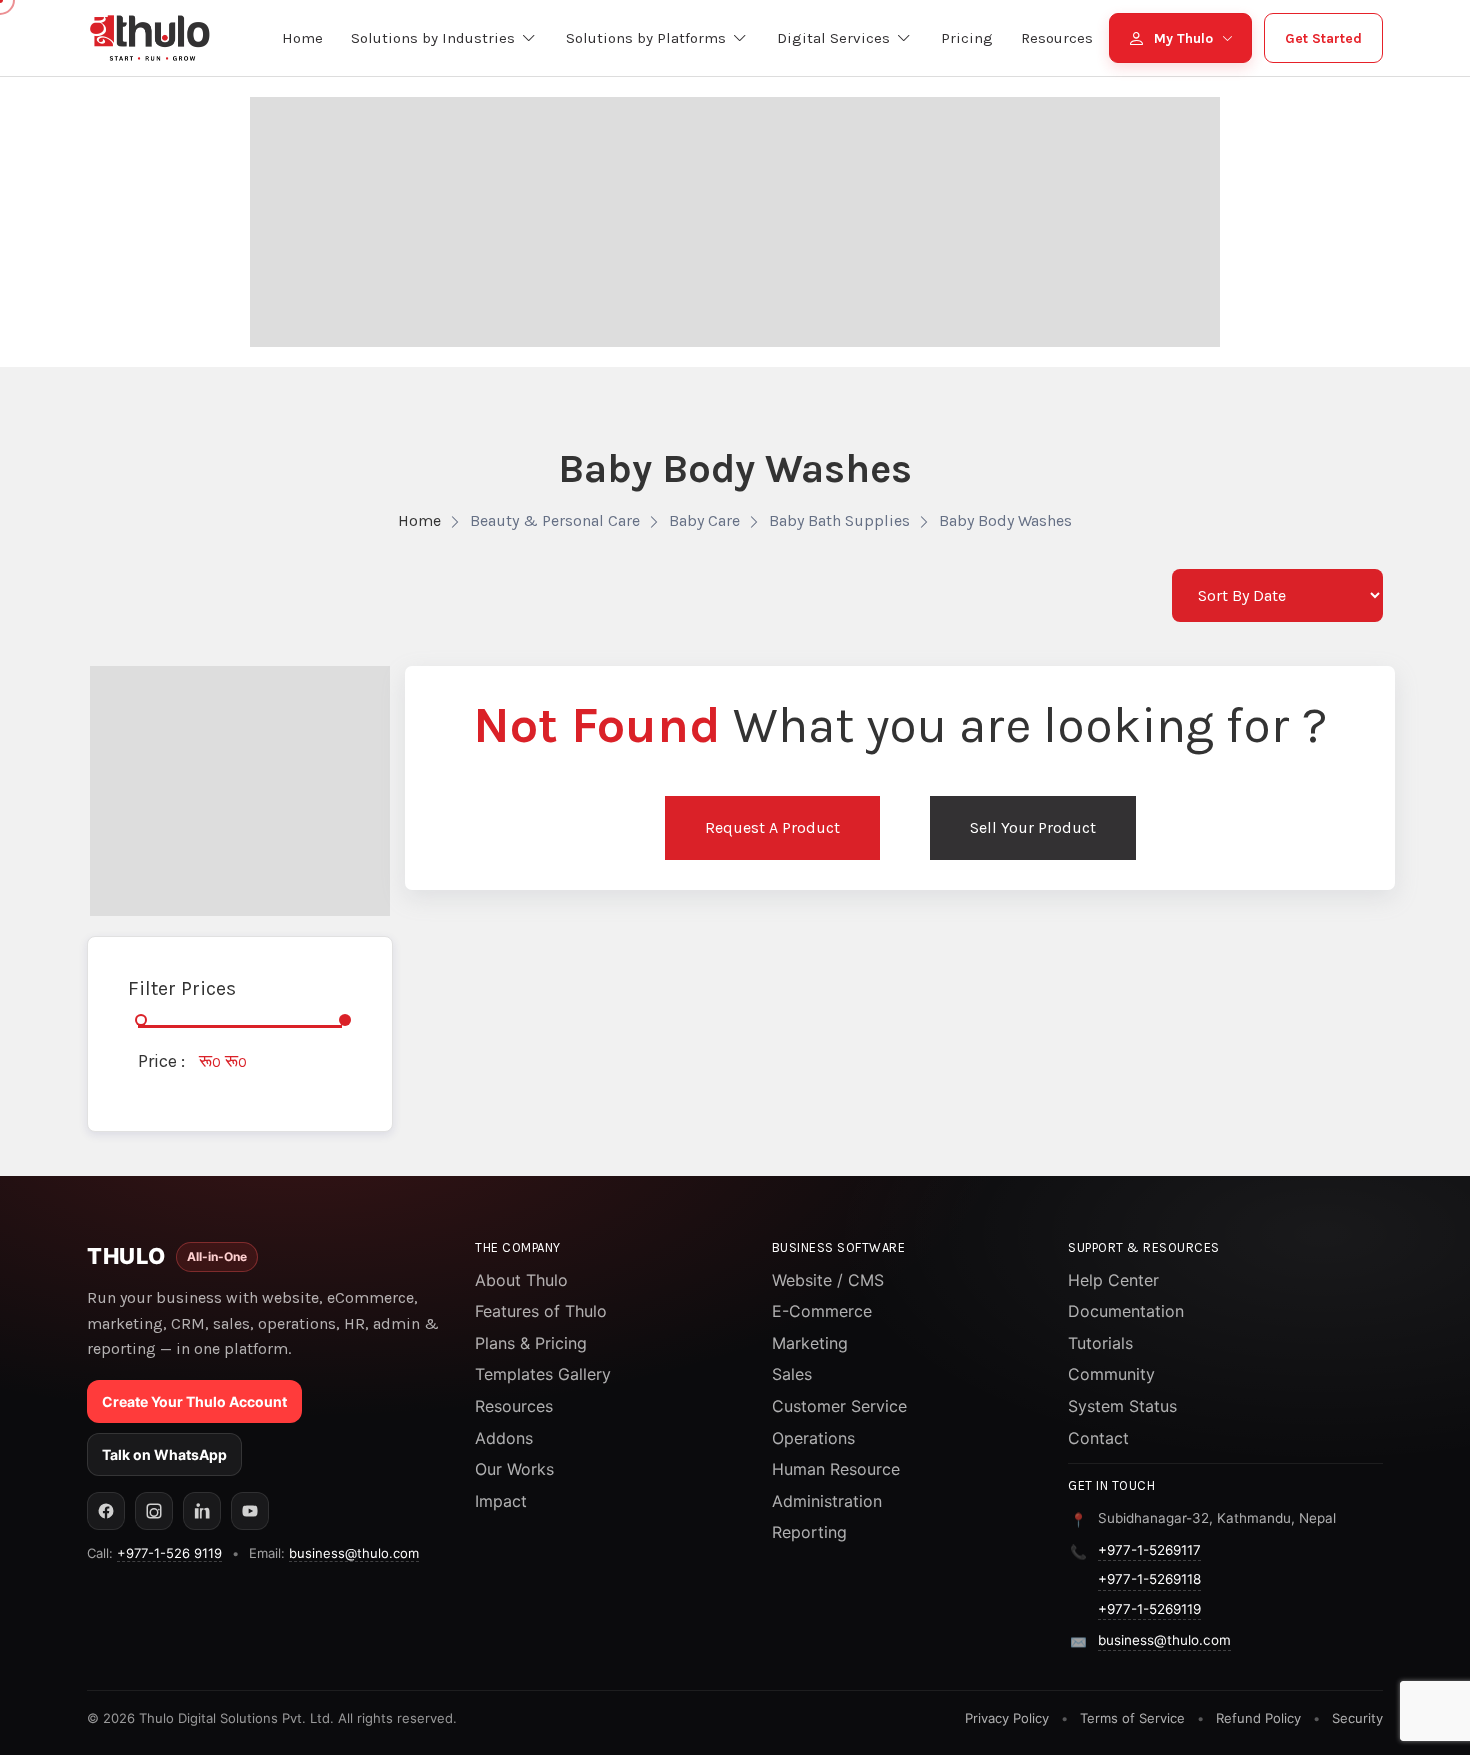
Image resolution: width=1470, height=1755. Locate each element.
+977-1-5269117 (1149, 1550)
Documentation (1126, 1311)
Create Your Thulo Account (194, 1401)
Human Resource (836, 1469)
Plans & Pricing (531, 1343)
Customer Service (839, 1406)
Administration (827, 1501)
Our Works (514, 1469)
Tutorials (1100, 1343)
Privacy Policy (1007, 1718)
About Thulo (521, 1280)
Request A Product (772, 827)
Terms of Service (1132, 1718)
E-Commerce (822, 1311)
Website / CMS (828, 1280)
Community (1111, 1374)
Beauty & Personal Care (555, 520)
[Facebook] (106, 1511)
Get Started (1323, 38)
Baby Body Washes (1005, 520)
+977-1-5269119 (1149, 1609)
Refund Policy (1258, 1718)
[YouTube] (250, 1511)
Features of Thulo (541, 1311)
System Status (1122, 1406)
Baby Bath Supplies (839, 520)
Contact (1098, 1438)
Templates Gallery (543, 1374)
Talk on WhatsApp (164, 1454)
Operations (813, 1438)
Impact (501, 1501)
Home (419, 520)
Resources (514, 1406)
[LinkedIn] (202, 1511)
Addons (504, 1438)
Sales (792, 1374)
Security (1357, 1718)
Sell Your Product (1033, 827)
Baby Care (704, 520)
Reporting (809, 1532)
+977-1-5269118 (1149, 1579)
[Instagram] (154, 1511)
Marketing (810, 1343)
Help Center (1113, 1280)
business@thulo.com (354, 1553)
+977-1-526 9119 (169, 1553)
